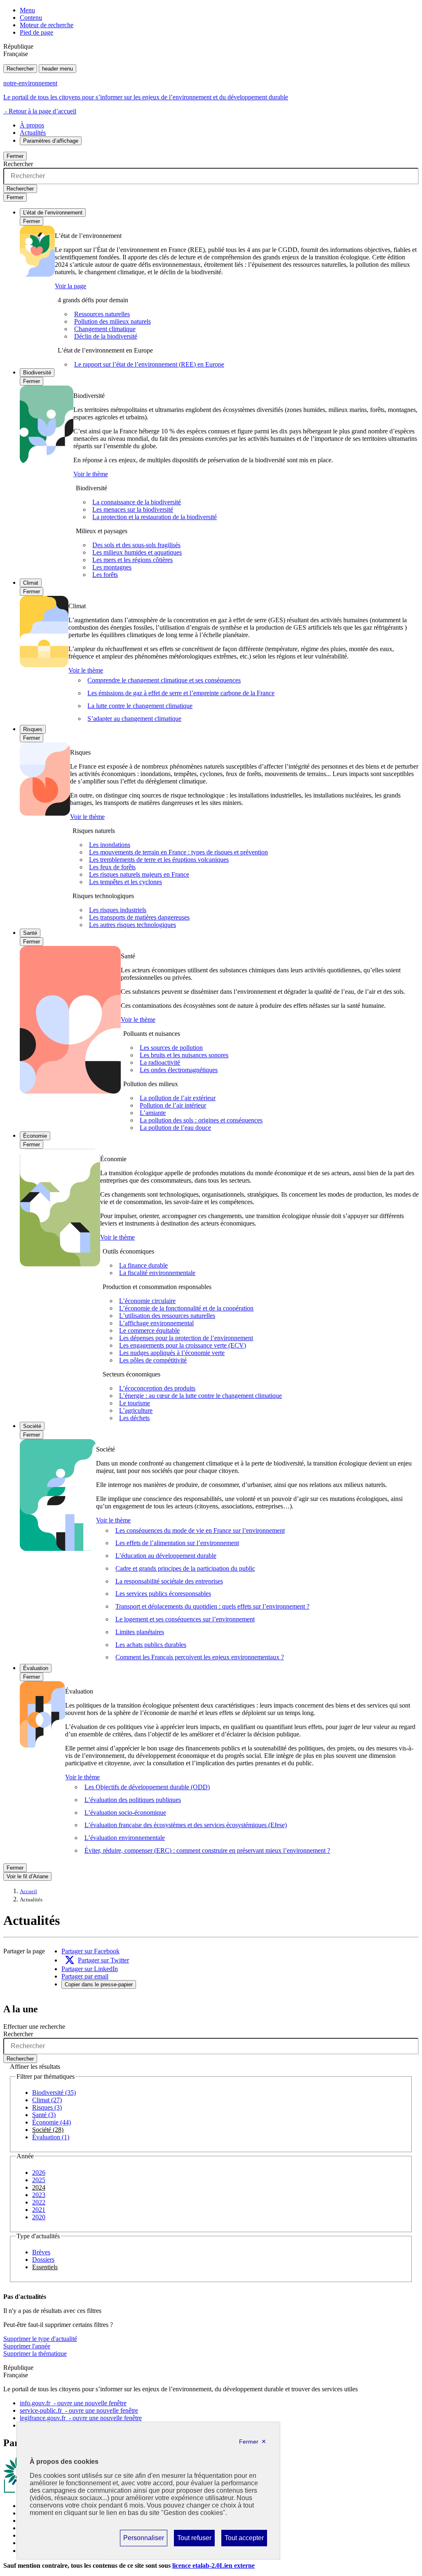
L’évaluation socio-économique (125, 1813)
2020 (39, 2217)
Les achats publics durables (151, 1645)
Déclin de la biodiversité (106, 336)
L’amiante (153, 1113)
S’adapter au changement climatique (134, 719)
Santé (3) (44, 2115)
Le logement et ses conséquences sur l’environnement (185, 1619)
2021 (39, 2210)
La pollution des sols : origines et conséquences (201, 1120)
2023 (39, 2195)
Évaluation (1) (51, 2137)
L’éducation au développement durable (166, 1556)
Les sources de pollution (171, 1048)
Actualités (33, 133)
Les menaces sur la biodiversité (133, 509)
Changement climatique (105, 329)
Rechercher (20, 69)
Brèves (41, 2252)
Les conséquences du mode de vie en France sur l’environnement (200, 1530)
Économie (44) (52, 2122)
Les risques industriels (118, 910)
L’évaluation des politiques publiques (133, 1800)
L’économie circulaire (147, 1301)
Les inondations (110, 845)
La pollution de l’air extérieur (178, 1098)
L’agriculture (136, 1410)
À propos (32, 125)
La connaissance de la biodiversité (137, 502)
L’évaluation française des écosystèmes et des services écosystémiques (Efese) (186, 1825)
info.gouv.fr (73, 2403)
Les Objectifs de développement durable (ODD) (147, 1787)
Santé (30, 933)
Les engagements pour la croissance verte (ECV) (183, 1345)
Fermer (15, 156)
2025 (39, 2180)
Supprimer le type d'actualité (40, 2339)
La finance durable (143, 1265)
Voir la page (70, 286)
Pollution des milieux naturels (113, 321)
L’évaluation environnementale (125, 1838)
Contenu (31, 18)
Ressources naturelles (102, 314)
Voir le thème (91, 474)
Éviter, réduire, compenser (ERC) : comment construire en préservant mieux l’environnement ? (207, 1850)
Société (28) (48, 2130)
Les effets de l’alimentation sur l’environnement (177, 1543)
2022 (39, 2202)
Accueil (28, 1891)
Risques (33, 729)
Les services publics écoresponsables (163, 1594)
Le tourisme (135, 1403)
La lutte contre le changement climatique (140, 706)
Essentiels (45, 2267)
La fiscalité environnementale (157, 1273)
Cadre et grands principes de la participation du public (185, 1568)
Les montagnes (112, 567)
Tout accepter (244, 2540)
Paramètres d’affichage (51, 141)
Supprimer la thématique (35, 2354)
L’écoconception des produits (157, 1388)
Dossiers (43, 2260)
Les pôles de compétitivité (153, 1360)
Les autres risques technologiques (132, 925)
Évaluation (36, 1668)
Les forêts (105, 575)
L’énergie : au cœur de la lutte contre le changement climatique (200, 1396)
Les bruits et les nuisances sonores (184, 1055)
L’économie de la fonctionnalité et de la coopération (186, 1308)
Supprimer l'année (27, 2346)
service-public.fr (79, 2410)
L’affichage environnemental (156, 1323)
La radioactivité (160, 1062)
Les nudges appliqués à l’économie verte (172, 1353)
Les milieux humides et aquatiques (137, 552)
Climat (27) (47, 2100)
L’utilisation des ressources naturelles (167, 1316)
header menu (57, 69)
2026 (39, 2173)
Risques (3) (47, 2107)
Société (32, 1426)
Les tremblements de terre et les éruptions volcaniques (159, 860)
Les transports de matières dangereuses (139, 917)
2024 (39, 2187)
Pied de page (36, 32)
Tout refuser (194, 2540)
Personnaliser (143, 2540)
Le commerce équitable (149, 1330)
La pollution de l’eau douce (175, 1128)
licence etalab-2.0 (213, 2565)
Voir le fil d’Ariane (27, 1876)
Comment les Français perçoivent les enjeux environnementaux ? (200, 1657)
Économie (35, 1136)
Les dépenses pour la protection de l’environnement (186, 1338)
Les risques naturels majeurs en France (139, 874)
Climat (31, 583)
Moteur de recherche (47, 25)
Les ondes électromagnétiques (179, 1070)
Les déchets (134, 1418)
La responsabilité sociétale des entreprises (169, 1581)
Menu (27, 10)
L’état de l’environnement (53, 213)
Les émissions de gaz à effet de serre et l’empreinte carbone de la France (181, 693)
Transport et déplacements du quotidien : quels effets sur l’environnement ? (212, 1606)
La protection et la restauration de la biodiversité (155, 517)
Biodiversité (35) (54, 2093)
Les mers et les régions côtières (132, 560)
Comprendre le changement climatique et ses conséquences (164, 680)
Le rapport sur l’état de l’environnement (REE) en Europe (149, 364)
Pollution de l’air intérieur (173, 1105)
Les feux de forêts (112, 867)
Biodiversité (37, 373)
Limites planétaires (140, 1632)
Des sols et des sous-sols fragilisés (136, 545)
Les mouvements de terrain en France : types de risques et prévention (178, 852)
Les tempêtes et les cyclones (125, 882)
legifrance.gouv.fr (81, 2418)
